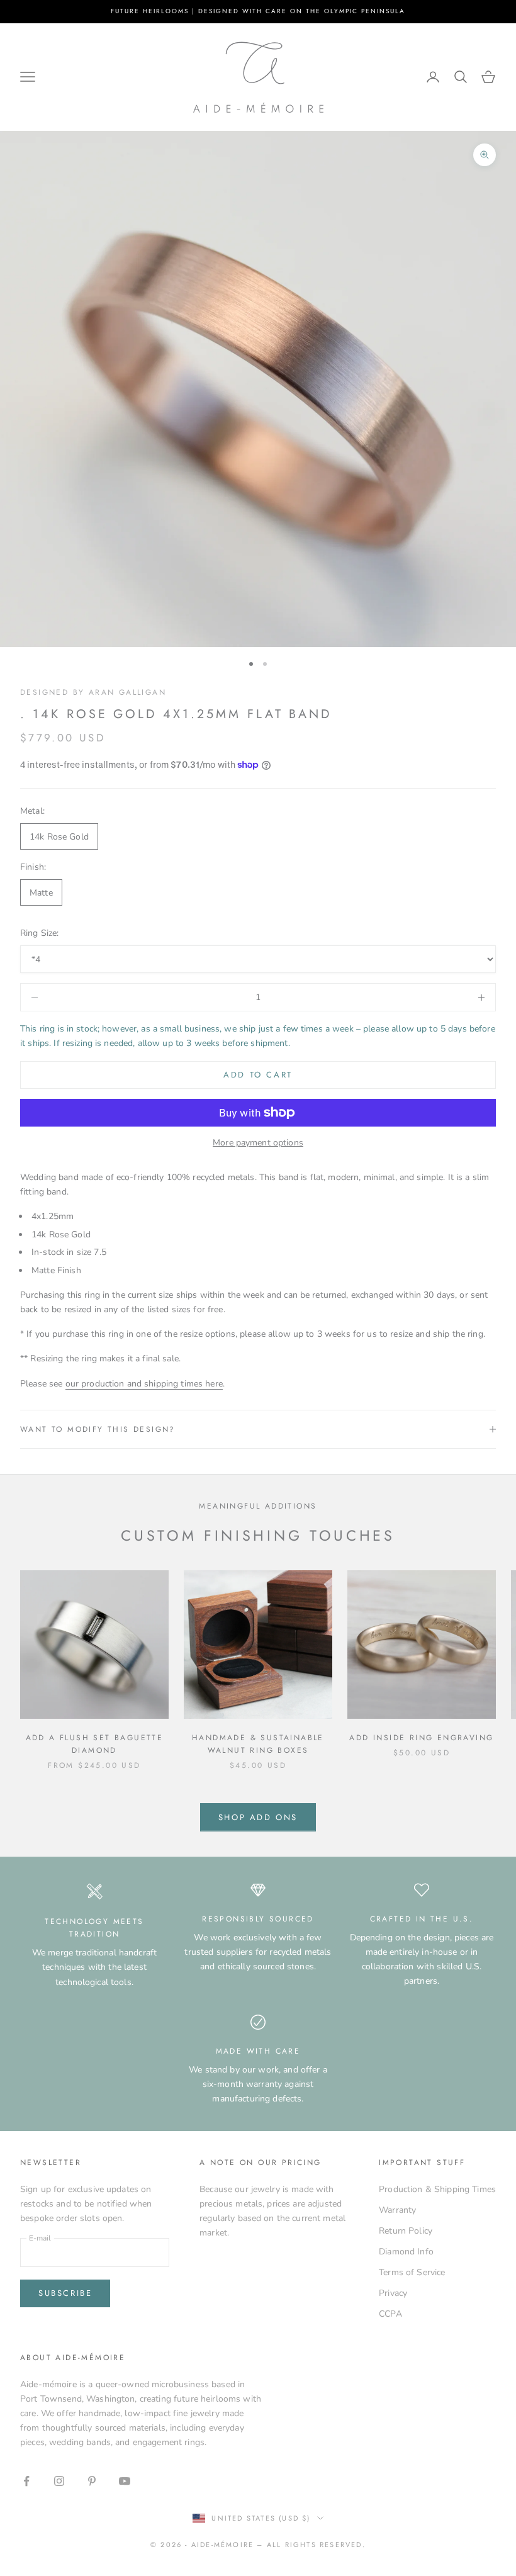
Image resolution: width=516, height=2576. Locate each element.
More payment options (258, 1143)
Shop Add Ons (258, 1817)
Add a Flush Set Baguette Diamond (95, 1744)
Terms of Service (412, 2272)
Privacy (393, 2293)
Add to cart (258, 1075)
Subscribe (65, 2293)
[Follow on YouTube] (125, 2481)
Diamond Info (406, 2252)
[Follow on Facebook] (26, 2481)
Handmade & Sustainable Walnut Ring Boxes (258, 1744)
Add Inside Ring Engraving (421, 1738)
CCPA (390, 2314)
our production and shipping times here (144, 1384)
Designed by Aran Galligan (93, 692)
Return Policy (406, 2231)
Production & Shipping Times (437, 2189)
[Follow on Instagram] (59, 2481)
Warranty (397, 2210)
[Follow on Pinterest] (92, 2481)
